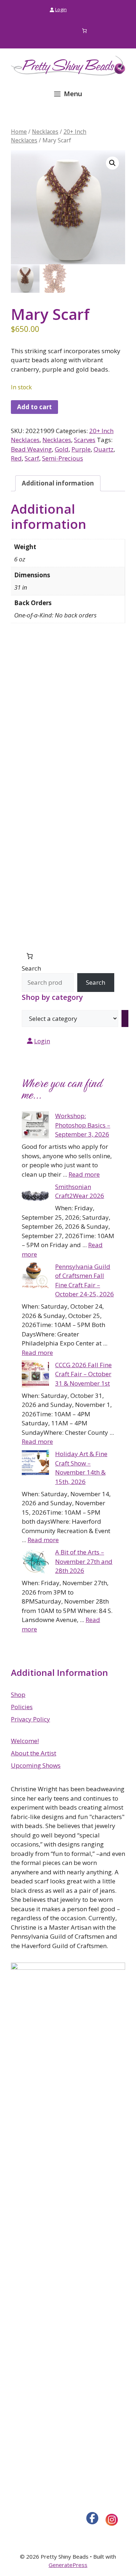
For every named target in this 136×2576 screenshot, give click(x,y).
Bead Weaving (31, 449)
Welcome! (25, 1741)
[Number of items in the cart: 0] (85, 31)
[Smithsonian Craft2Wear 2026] (35, 1197)
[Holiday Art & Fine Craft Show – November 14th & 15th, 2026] (35, 1464)
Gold (62, 449)
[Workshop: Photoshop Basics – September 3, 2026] (35, 1126)
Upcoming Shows (36, 1765)
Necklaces (45, 132)
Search (31, 968)
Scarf (32, 458)
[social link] (92, 2518)
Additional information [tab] (58, 483)
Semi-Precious (63, 458)
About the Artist (34, 1753)
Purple (81, 449)
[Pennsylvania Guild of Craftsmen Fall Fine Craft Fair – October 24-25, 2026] (35, 1277)
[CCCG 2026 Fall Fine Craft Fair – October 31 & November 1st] (35, 1375)
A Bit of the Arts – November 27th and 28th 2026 (84, 1561)
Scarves (85, 440)
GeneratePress (68, 2565)
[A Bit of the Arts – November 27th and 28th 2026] (35, 1562)
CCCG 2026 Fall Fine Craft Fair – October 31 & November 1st (83, 1374)
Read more (84, 1174)
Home (19, 132)
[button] (112, 163)
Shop (18, 1694)
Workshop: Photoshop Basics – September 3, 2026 (83, 1125)
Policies (22, 1707)
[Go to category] (125, 1019)
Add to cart (34, 407)
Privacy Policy (30, 1719)
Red (16, 458)
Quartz (104, 449)
